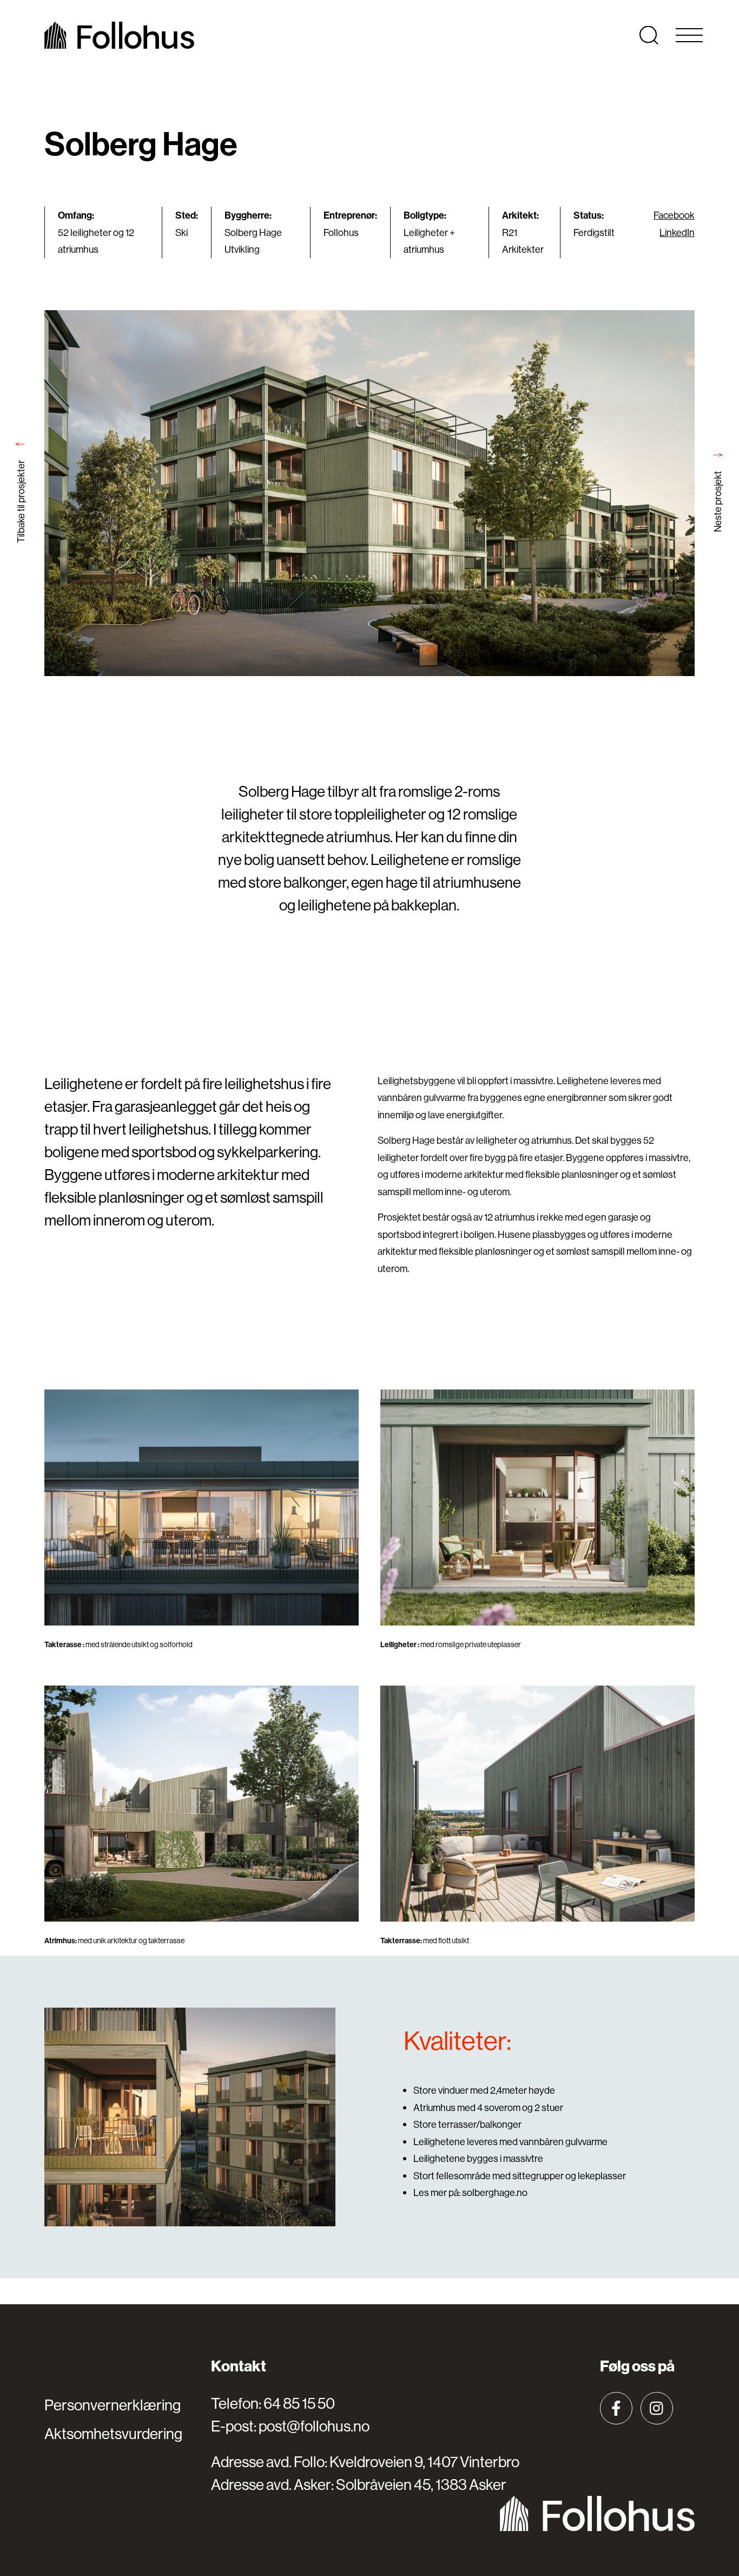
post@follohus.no (314, 2426)
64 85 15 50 (299, 2403)
